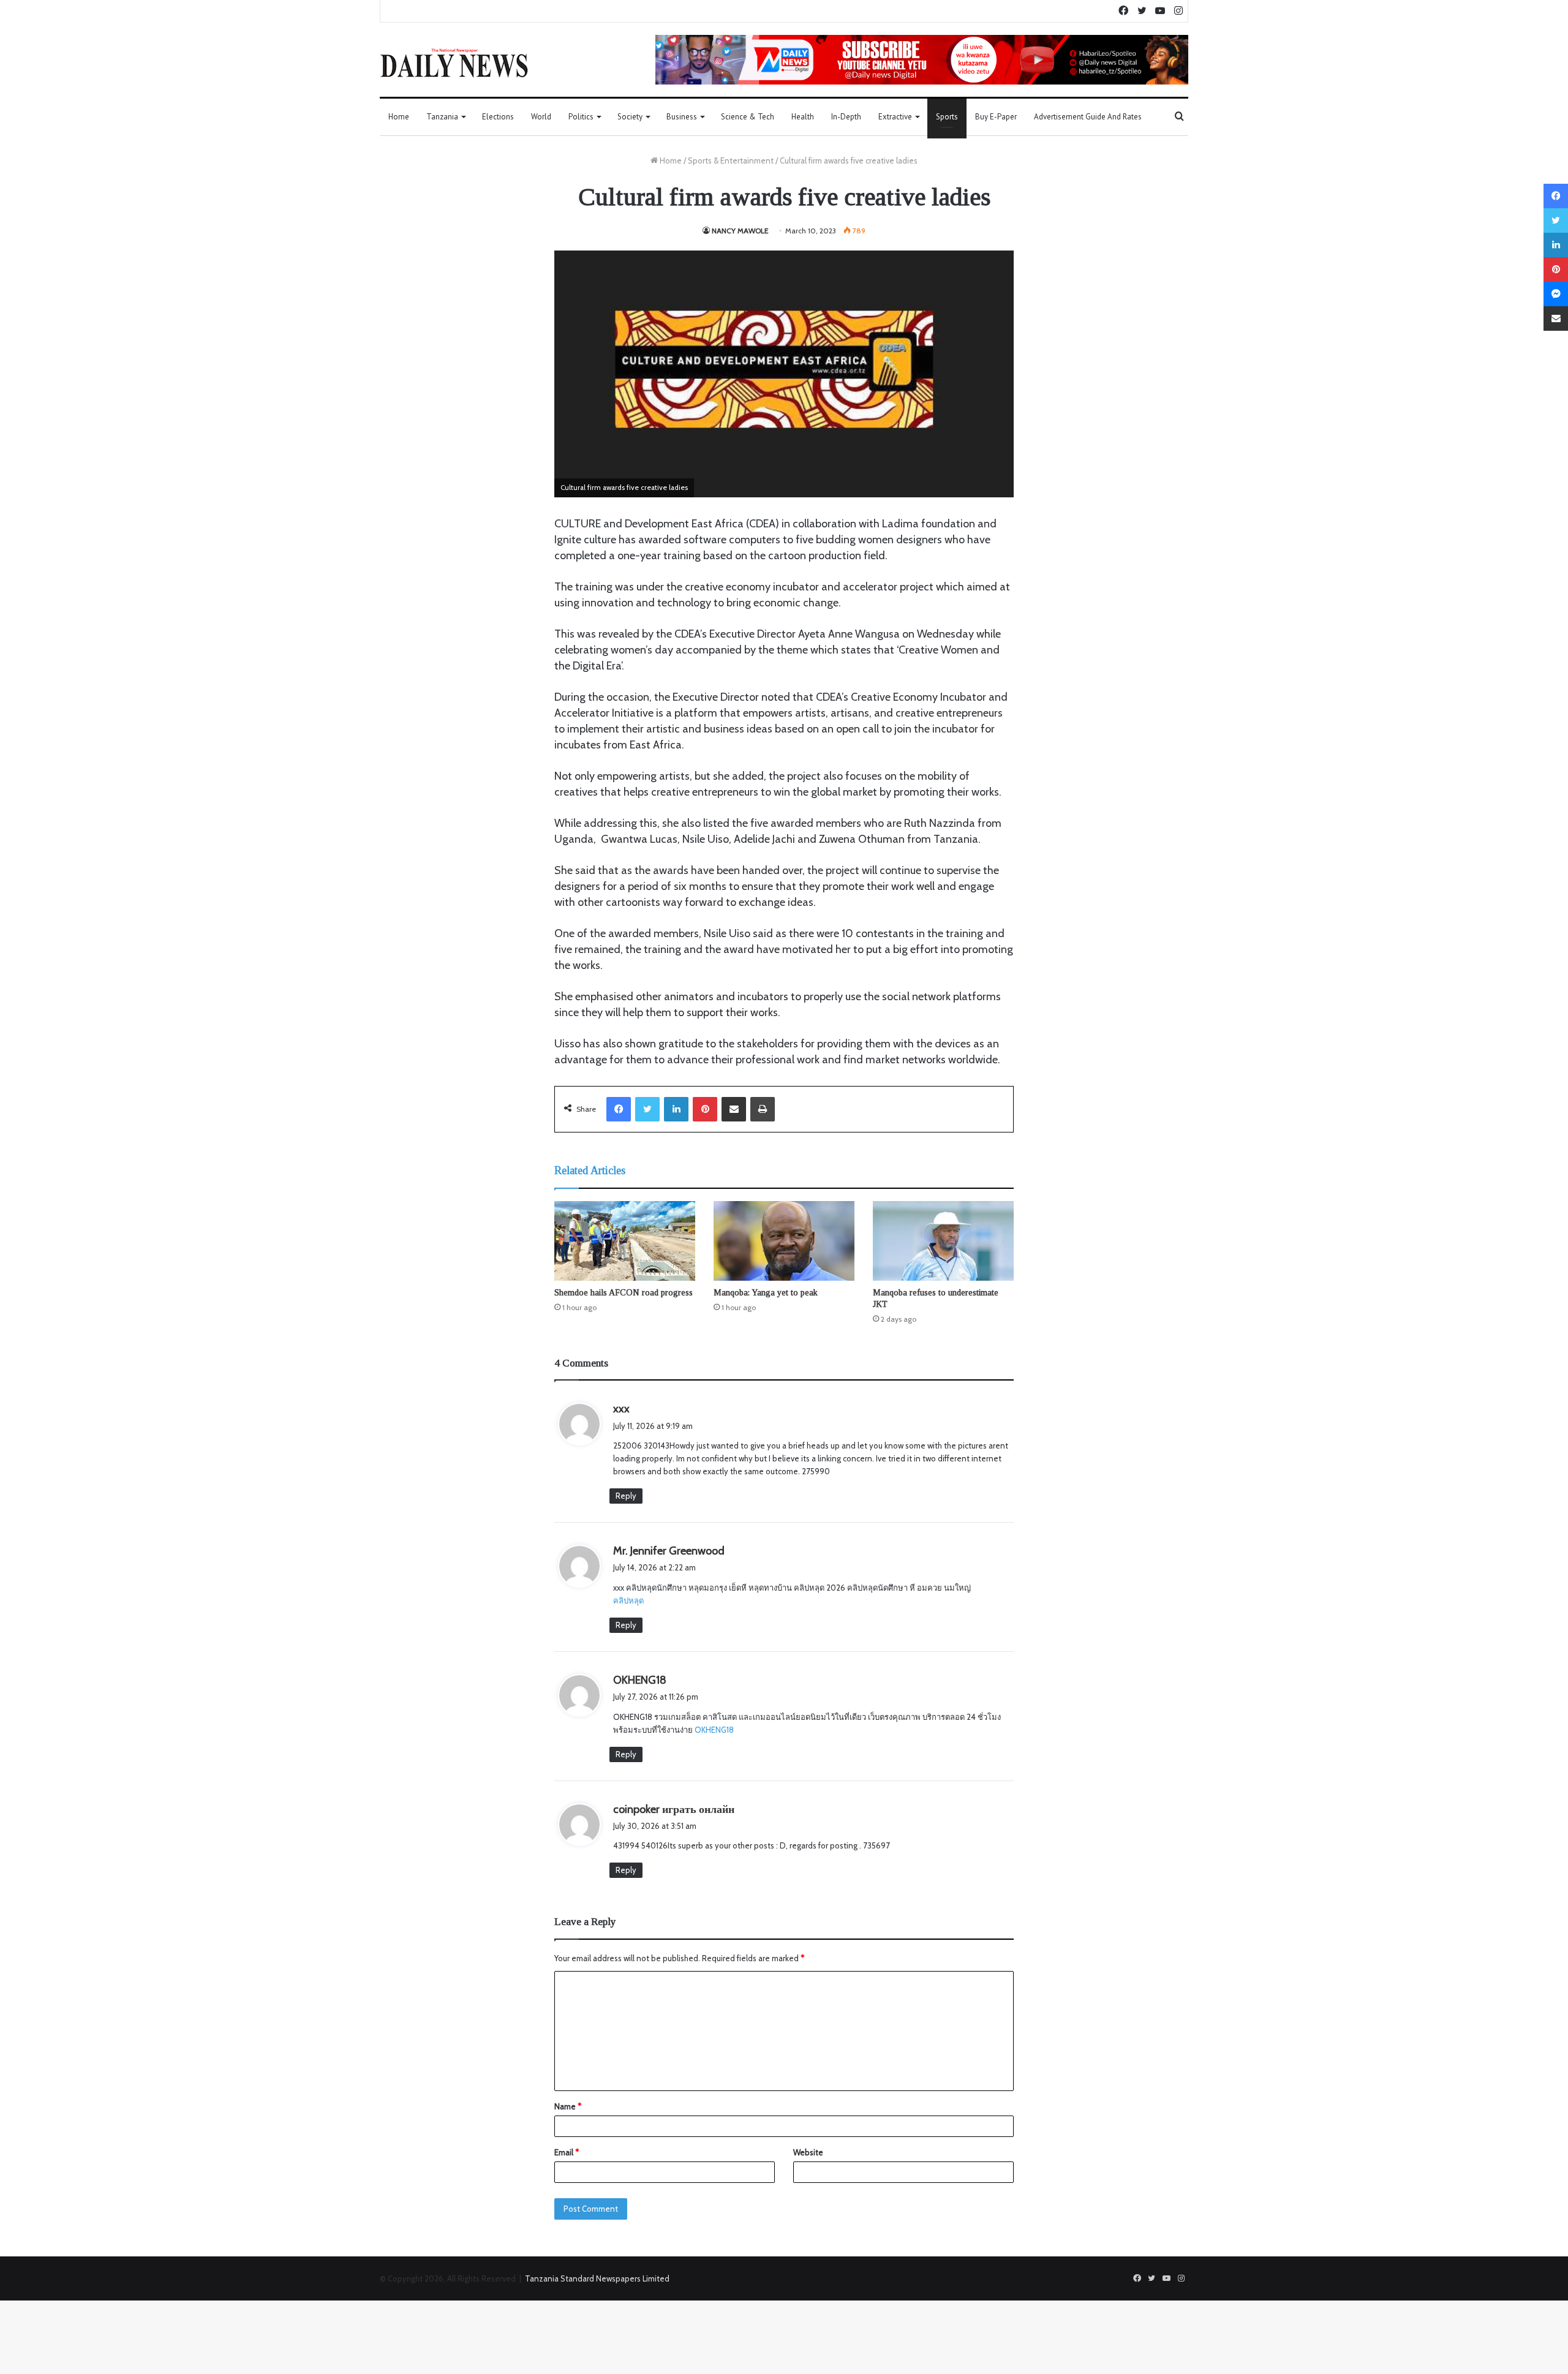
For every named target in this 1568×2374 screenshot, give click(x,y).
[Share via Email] (734, 1109)
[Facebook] (619, 1109)
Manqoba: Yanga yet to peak (766, 1293)
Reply (626, 1496)
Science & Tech (748, 117)
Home (399, 117)
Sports (947, 117)
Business (682, 117)
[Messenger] (1556, 294)
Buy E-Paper (996, 117)
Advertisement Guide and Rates (1088, 117)
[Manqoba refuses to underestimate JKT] (943, 1241)
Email (567, 2152)
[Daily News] (454, 62)
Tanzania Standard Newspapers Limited (597, 2278)
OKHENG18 (640, 1680)
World (541, 117)
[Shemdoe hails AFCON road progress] (625, 1241)
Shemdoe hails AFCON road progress (624, 1293)
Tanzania (442, 117)
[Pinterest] (705, 1109)
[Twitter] (647, 1109)
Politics (581, 117)
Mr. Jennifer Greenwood (669, 1551)
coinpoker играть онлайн (674, 1809)
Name (568, 2106)
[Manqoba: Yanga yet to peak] (784, 1241)
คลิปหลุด (628, 1600)
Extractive (895, 117)
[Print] (763, 1109)
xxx (621, 1409)
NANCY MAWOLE (740, 231)
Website (808, 2152)
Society (630, 117)
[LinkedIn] (676, 1109)
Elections (498, 117)
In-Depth (846, 117)
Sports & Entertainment (731, 160)
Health (803, 117)
